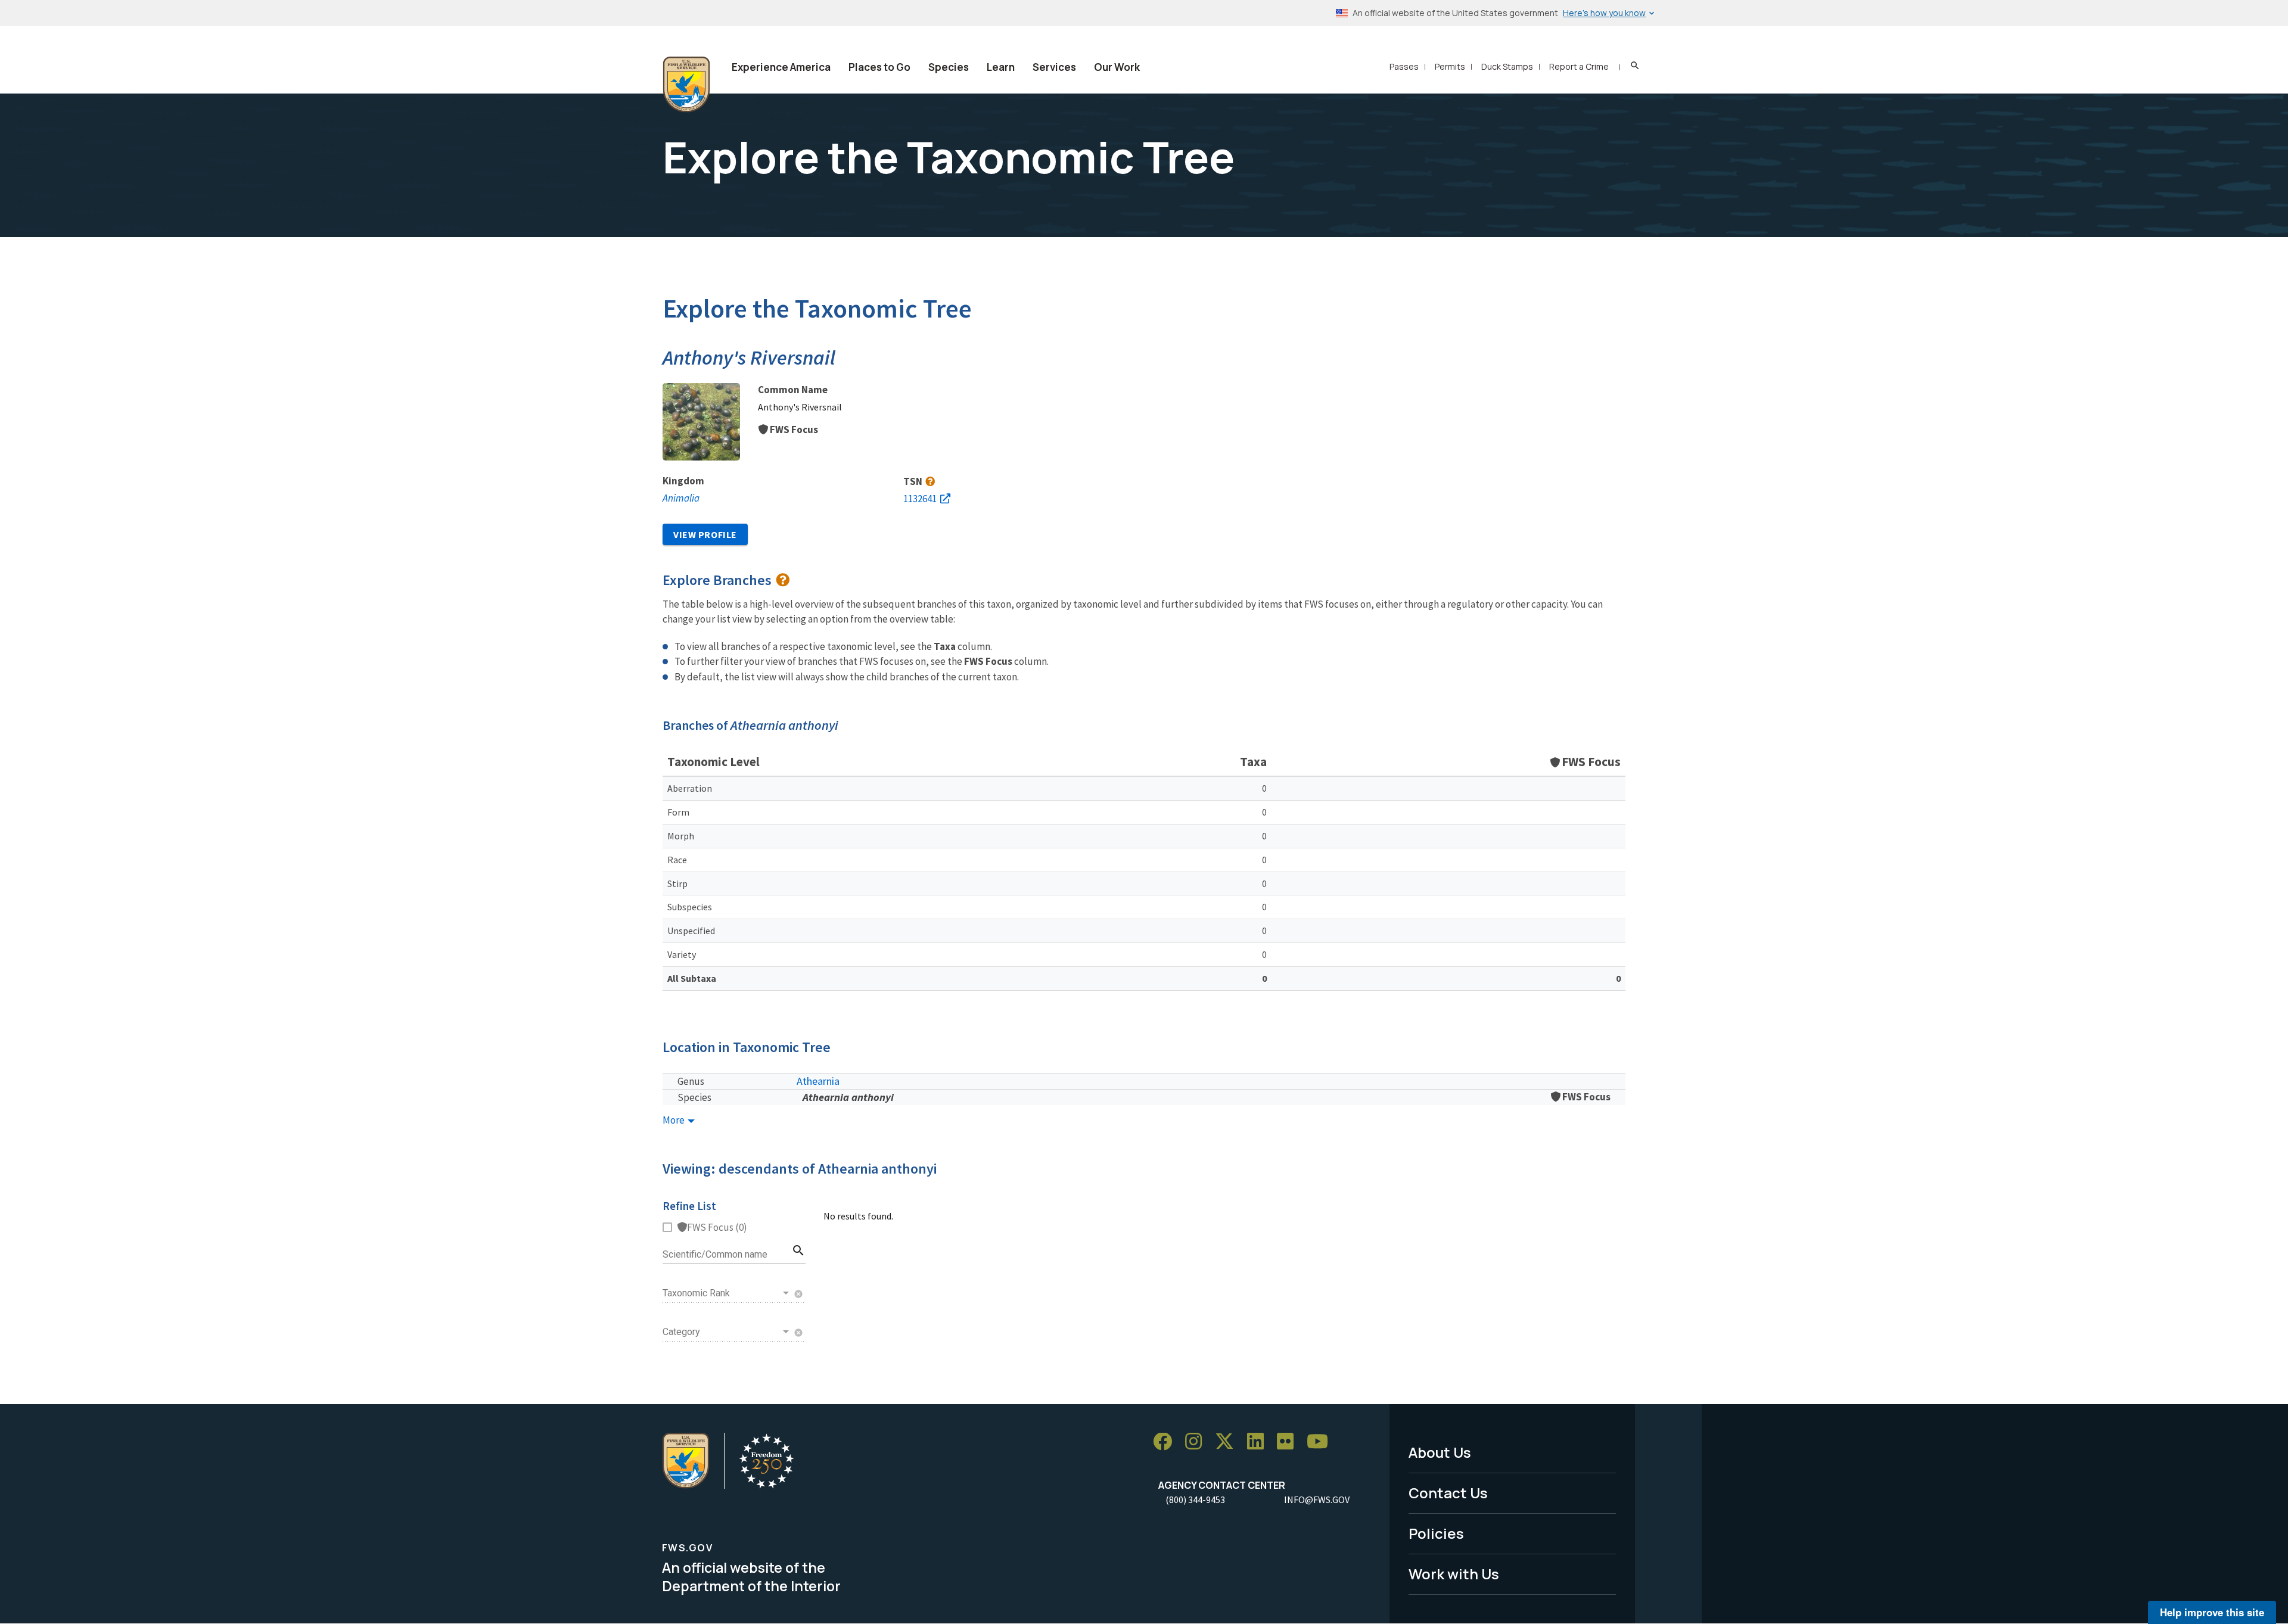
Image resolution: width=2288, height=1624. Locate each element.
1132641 (920, 499)
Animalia (681, 498)
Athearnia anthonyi (848, 1097)
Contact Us (1448, 1493)
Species (949, 67)
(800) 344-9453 (1195, 1499)
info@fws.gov (1317, 1499)
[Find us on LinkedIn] (1260, 1442)
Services (1054, 67)
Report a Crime (1579, 66)
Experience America (781, 67)
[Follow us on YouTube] (1322, 1442)
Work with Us (1454, 1574)
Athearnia (818, 1081)
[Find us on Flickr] (1289, 1442)
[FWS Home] (686, 85)
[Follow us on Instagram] (1198, 1442)
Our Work (1117, 67)
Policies (1436, 1533)
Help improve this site (2212, 1612)
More (674, 1120)
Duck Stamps (1507, 66)
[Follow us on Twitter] (1229, 1442)
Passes (1404, 66)
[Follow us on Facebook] (1167, 1442)
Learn (1001, 67)
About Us (1440, 1452)
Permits (1450, 66)
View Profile (705, 534)
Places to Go (879, 67)
